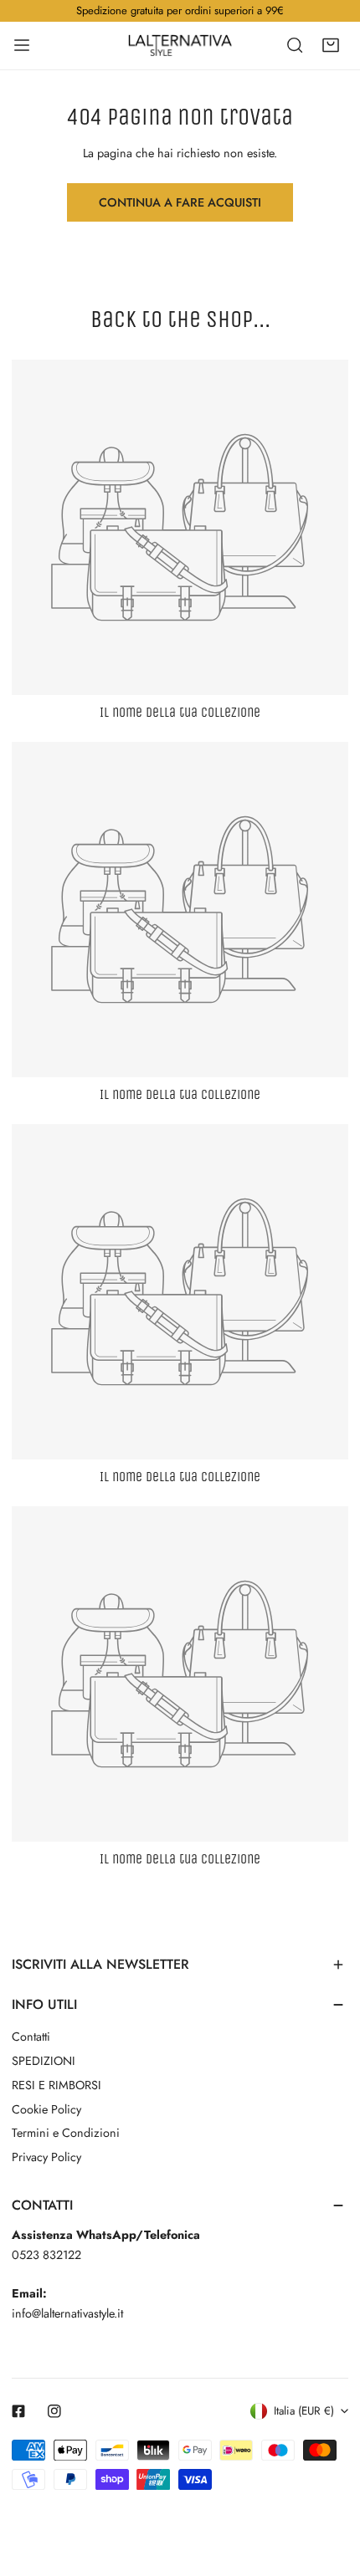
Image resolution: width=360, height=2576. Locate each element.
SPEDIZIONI (44, 2061)
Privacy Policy (46, 2157)
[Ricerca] (295, 45)
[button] (330, 45)
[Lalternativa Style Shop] (180, 45)
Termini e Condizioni (66, 2133)
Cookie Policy (46, 2109)
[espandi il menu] (22, 45)
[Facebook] (19, 2412)
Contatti (31, 2037)
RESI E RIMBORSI (57, 2085)
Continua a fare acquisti (180, 202)
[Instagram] (55, 2412)
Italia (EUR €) (304, 2411)
